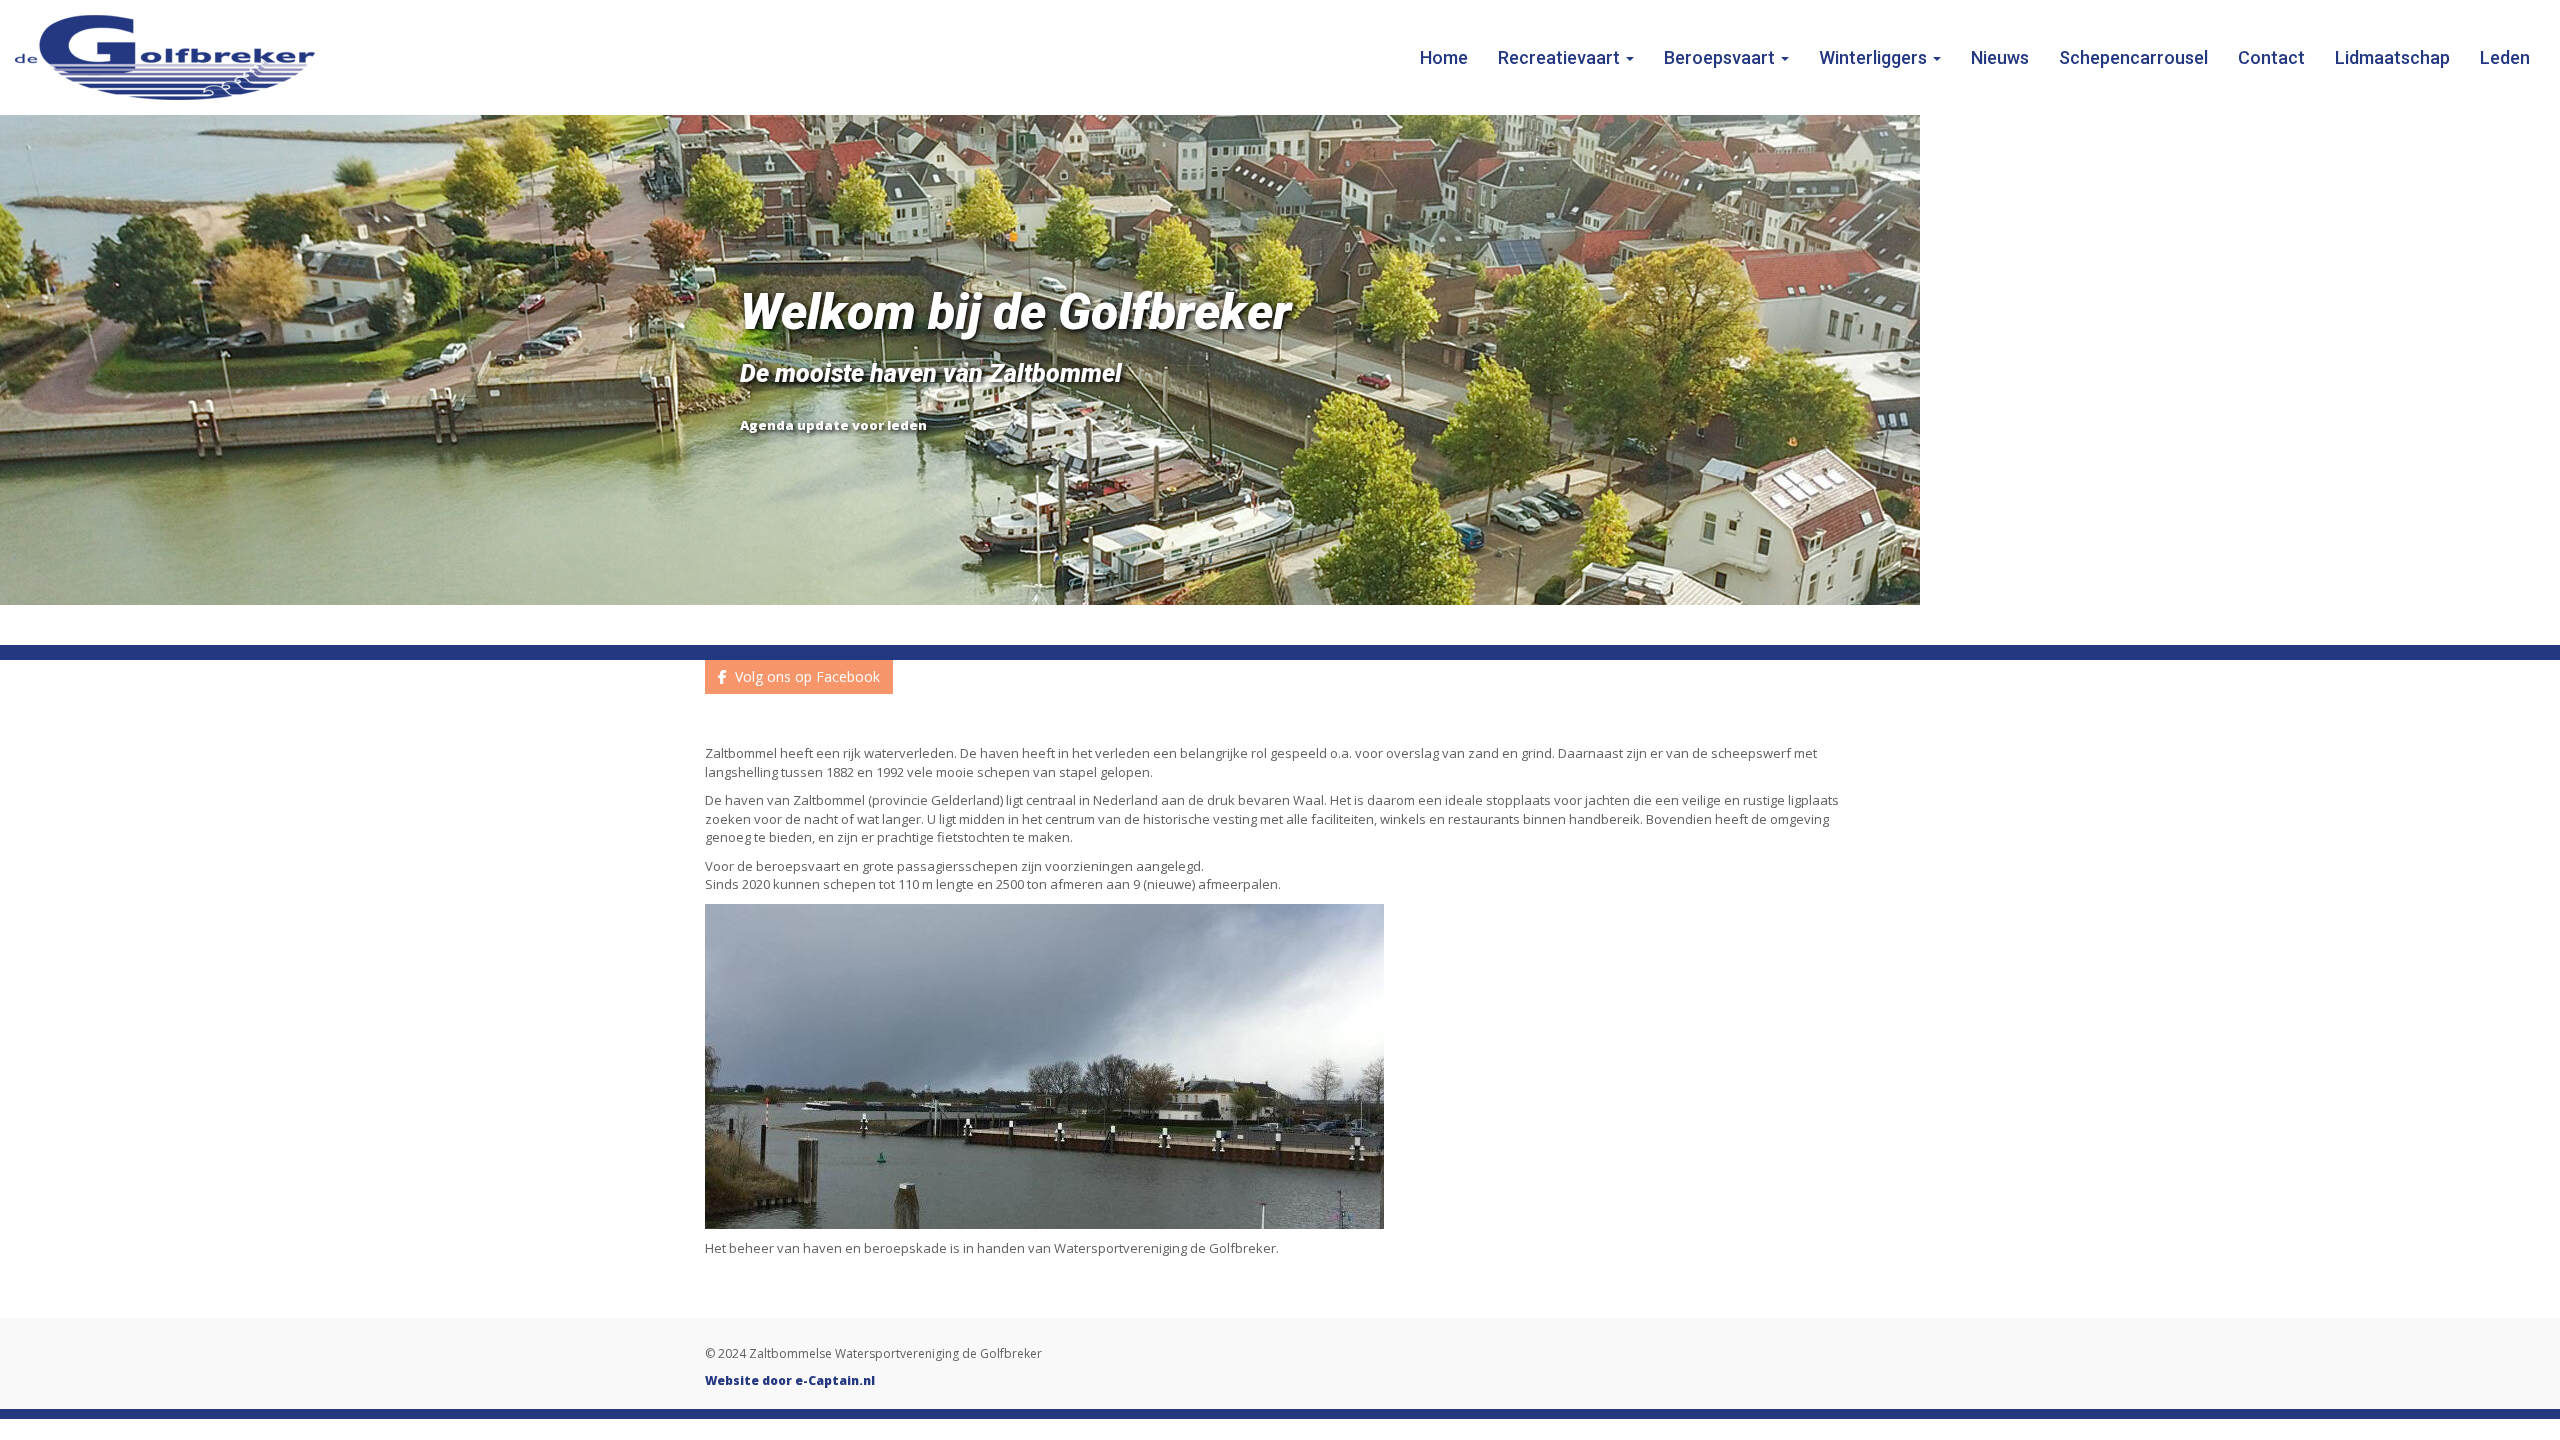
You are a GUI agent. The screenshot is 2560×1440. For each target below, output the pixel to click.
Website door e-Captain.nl (790, 1380)
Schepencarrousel (2133, 57)
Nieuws (2000, 57)
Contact (2271, 57)
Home (1444, 57)
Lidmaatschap (2392, 57)
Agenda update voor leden (833, 425)
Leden (2505, 57)
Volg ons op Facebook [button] (803, 676)
